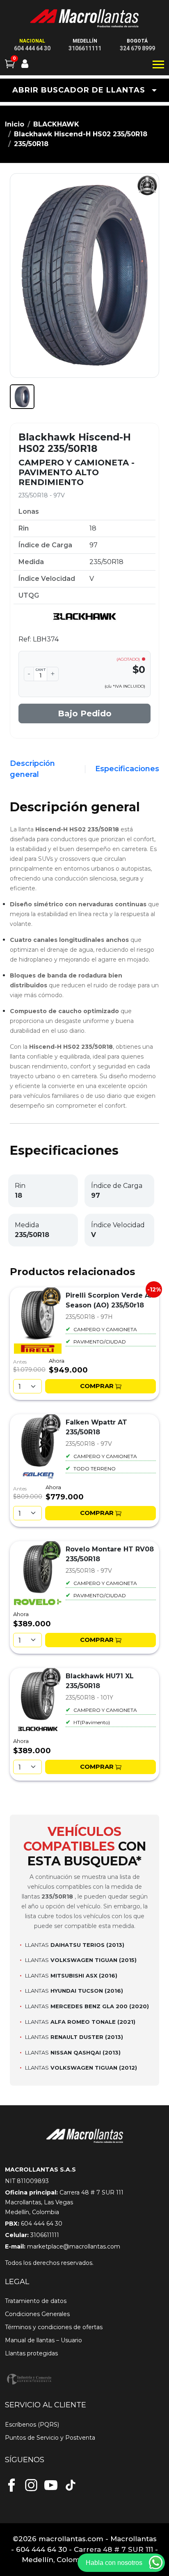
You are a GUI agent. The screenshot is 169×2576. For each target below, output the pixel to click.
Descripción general (32, 769)
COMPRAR (97, 1386)
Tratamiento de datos (36, 2301)
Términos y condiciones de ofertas (54, 2327)
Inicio (15, 124)
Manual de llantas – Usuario (43, 2340)
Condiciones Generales (37, 2314)
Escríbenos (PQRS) (32, 2425)
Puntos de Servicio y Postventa (50, 2438)
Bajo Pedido (85, 713)
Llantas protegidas (31, 2353)
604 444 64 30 (32, 48)
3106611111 (85, 48)
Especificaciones (127, 769)
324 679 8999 (137, 48)
